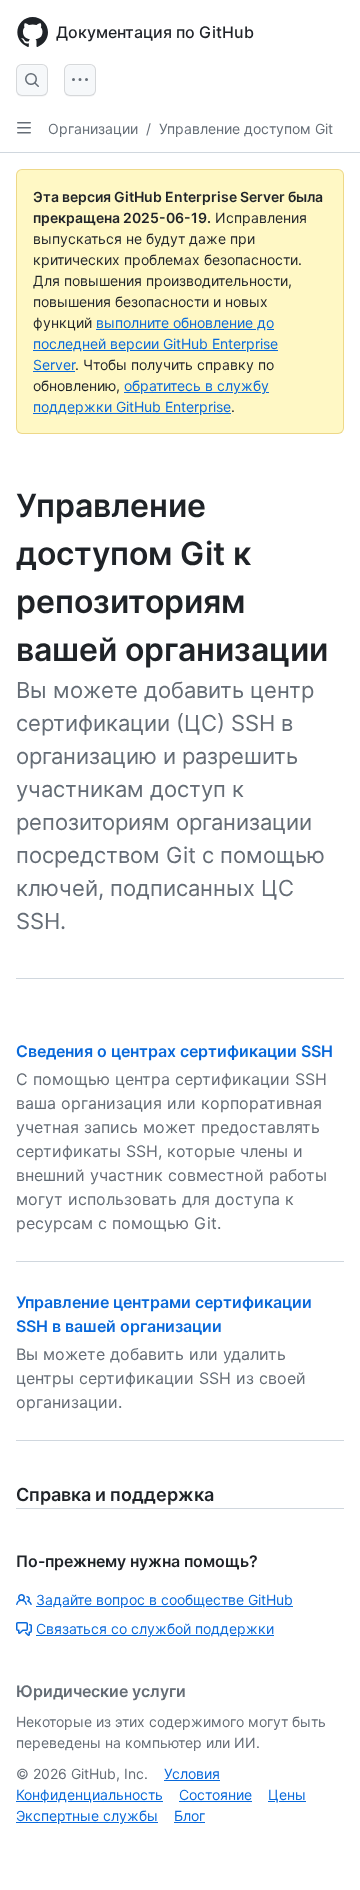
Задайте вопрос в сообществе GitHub (164, 1599)
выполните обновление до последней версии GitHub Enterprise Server (155, 343)
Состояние (215, 1794)
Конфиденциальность (89, 1794)
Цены (287, 1794)
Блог (189, 1815)
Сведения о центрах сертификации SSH (174, 1051)
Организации (93, 128)
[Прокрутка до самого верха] (316, 1846)
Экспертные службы (87, 1815)
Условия (192, 1773)
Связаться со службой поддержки (155, 1628)
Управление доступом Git (246, 128)
